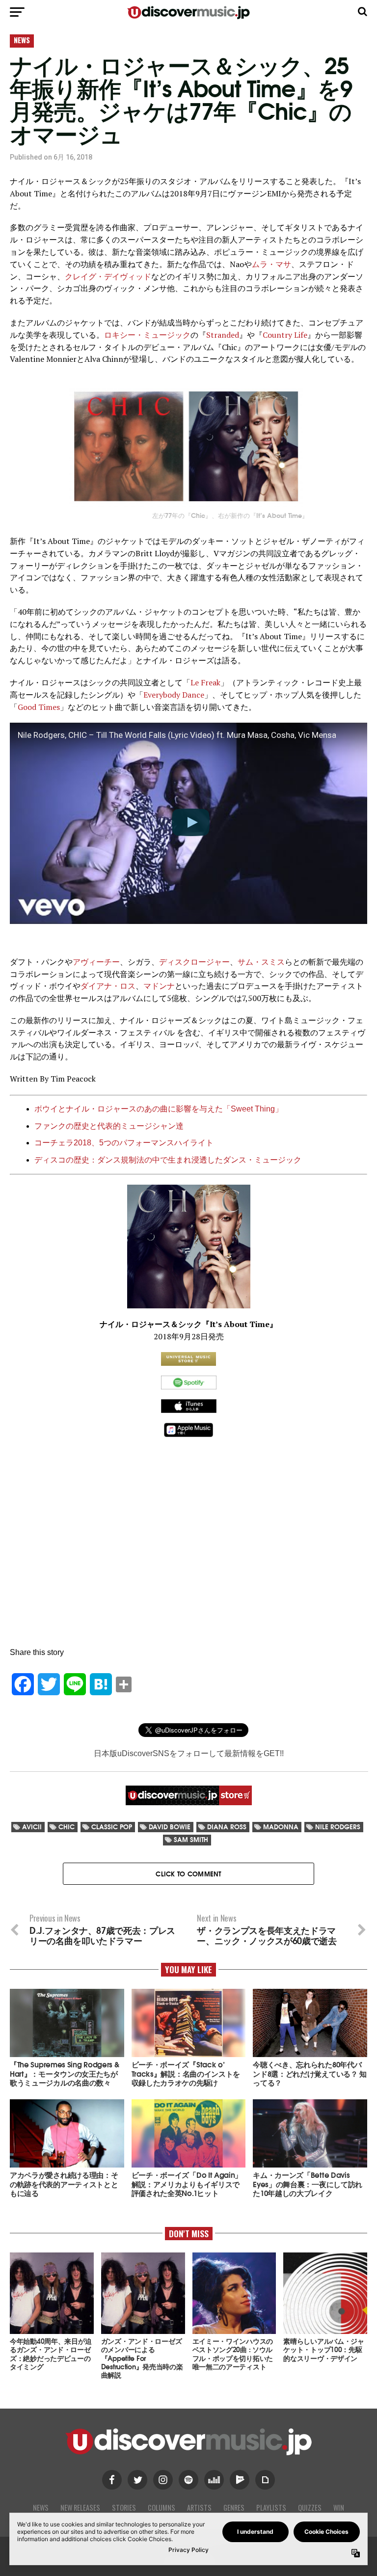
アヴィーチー (96, 962)
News (41, 2508)
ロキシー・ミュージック (147, 335)
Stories (124, 2508)
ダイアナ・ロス (108, 986)
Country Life (285, 335)
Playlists (271, 2508)
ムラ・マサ (271, 264)
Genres (234, 2508)
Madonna (281, 1827)
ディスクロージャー (194, 962)
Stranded (223, 335)
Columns (162, 2508)
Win (339, 2508)
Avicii (32, 1827)
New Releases (80, 2508)
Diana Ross (227, 1827)
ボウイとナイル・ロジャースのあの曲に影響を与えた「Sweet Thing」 (160, 1109)
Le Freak (205, 682)
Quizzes (310, 2508)
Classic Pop (112, 1827)
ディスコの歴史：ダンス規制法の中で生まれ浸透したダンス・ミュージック (168, 1160)
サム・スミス (261, 962)
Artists (199, 2508)
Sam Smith (191, 1839)
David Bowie (170, 1827)
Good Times (39, 707)
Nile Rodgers (338, 1827)
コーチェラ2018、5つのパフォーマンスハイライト (124, 1143)
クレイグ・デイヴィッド (108, 276)
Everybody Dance (174, 695)
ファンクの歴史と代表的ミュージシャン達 (109, 1126)
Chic (67, 1827)
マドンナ (159, 986)
